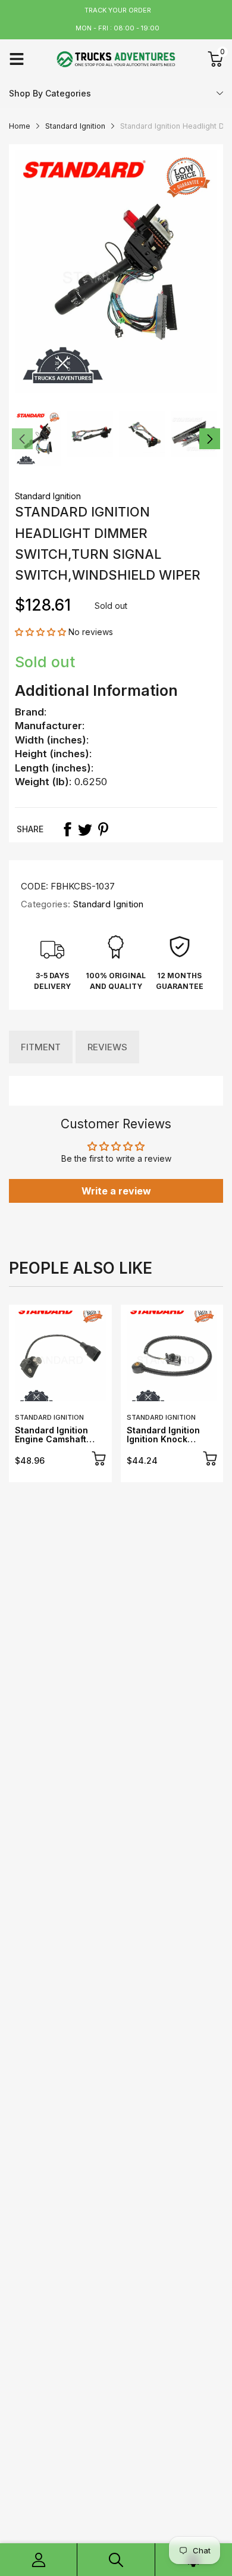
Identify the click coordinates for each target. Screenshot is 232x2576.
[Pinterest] (103, 829)
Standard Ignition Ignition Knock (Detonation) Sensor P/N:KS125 (169, 1444)
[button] (42, 632)
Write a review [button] (116, 1191)
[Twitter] (85, 829)
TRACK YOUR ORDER (118, 10)
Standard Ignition (48, 496)
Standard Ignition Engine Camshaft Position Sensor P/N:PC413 (51, 1444)
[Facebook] (67, 829)
